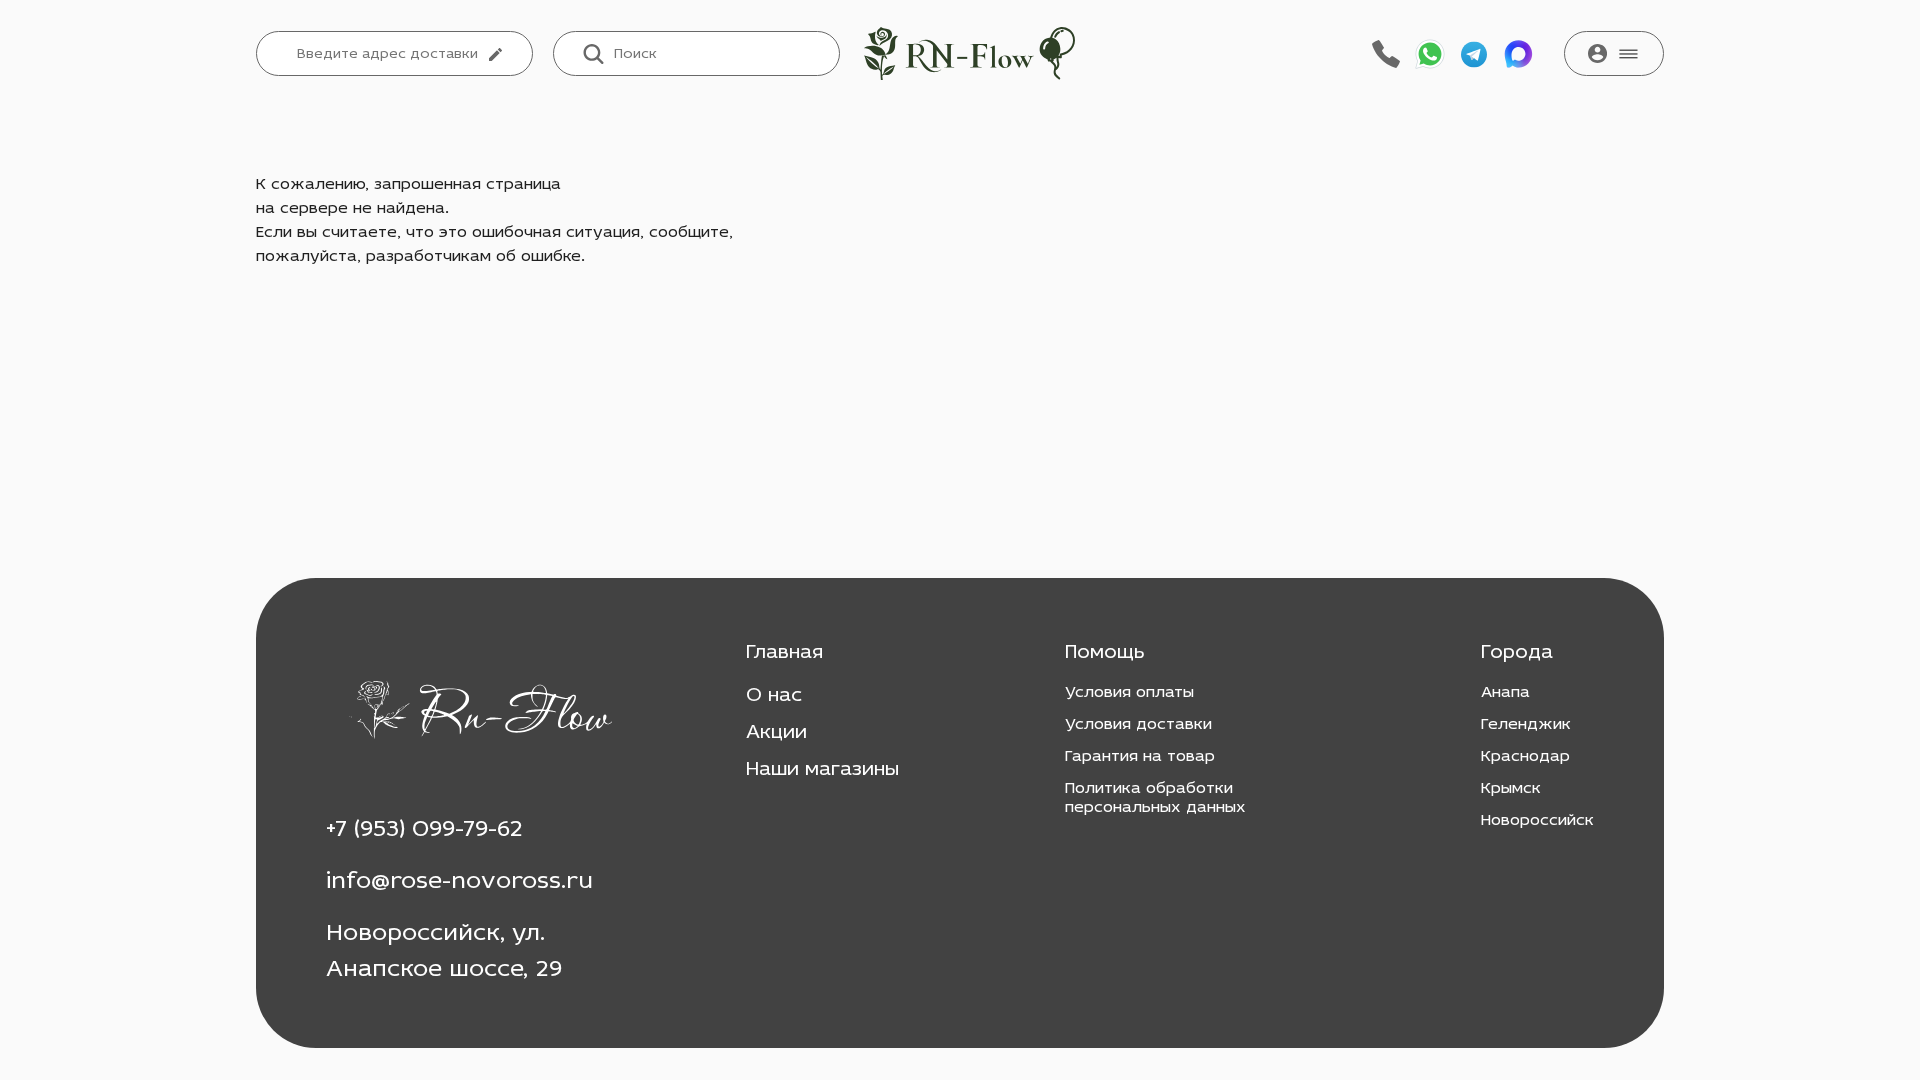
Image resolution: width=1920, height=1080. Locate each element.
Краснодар (1525, 757)
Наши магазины (822, 770)
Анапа (1505, 693)
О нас (774, 696)
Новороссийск (1537, 821)
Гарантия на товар (1140, 757)
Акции (776, 733)
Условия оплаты (1129, 693)
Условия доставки (1138, 725)
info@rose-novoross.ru (459, 882)
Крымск (1511, 789)
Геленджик (1526, 725)
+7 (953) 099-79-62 (424, 830)
